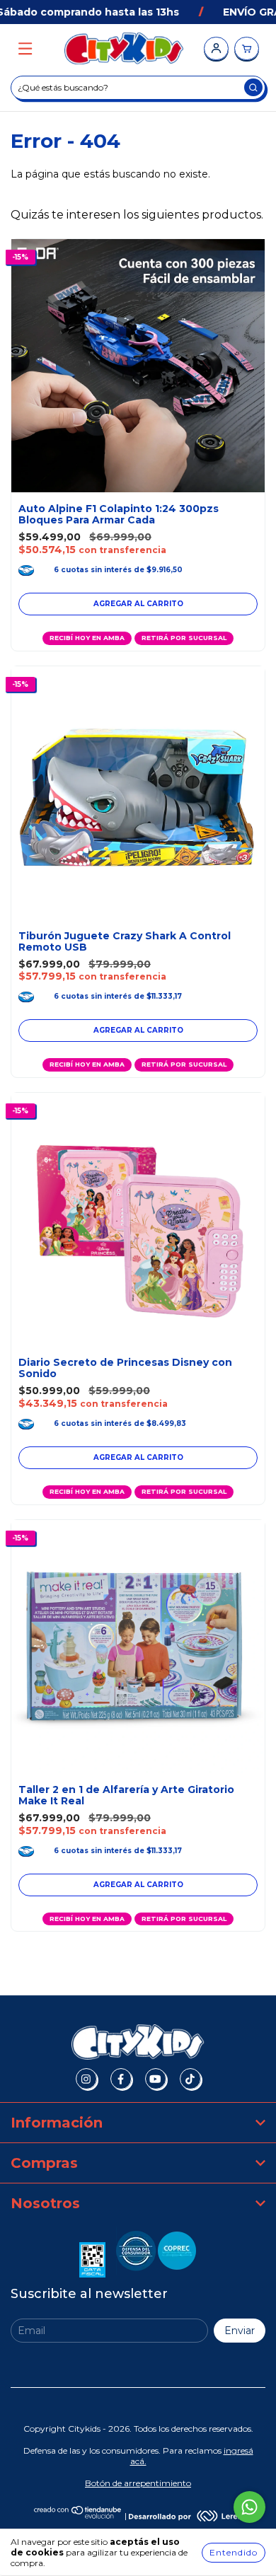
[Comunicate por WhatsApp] (249, 2507)
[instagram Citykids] (86, 2079)
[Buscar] (253, 87)
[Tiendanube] (78, 2516)
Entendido (234, 2552)
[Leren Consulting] (185, 2516)
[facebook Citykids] (121, 2079)
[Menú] (25, 49)
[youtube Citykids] (156, 2079)
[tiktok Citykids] (190, 2079)
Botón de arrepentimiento (138, 2483)
